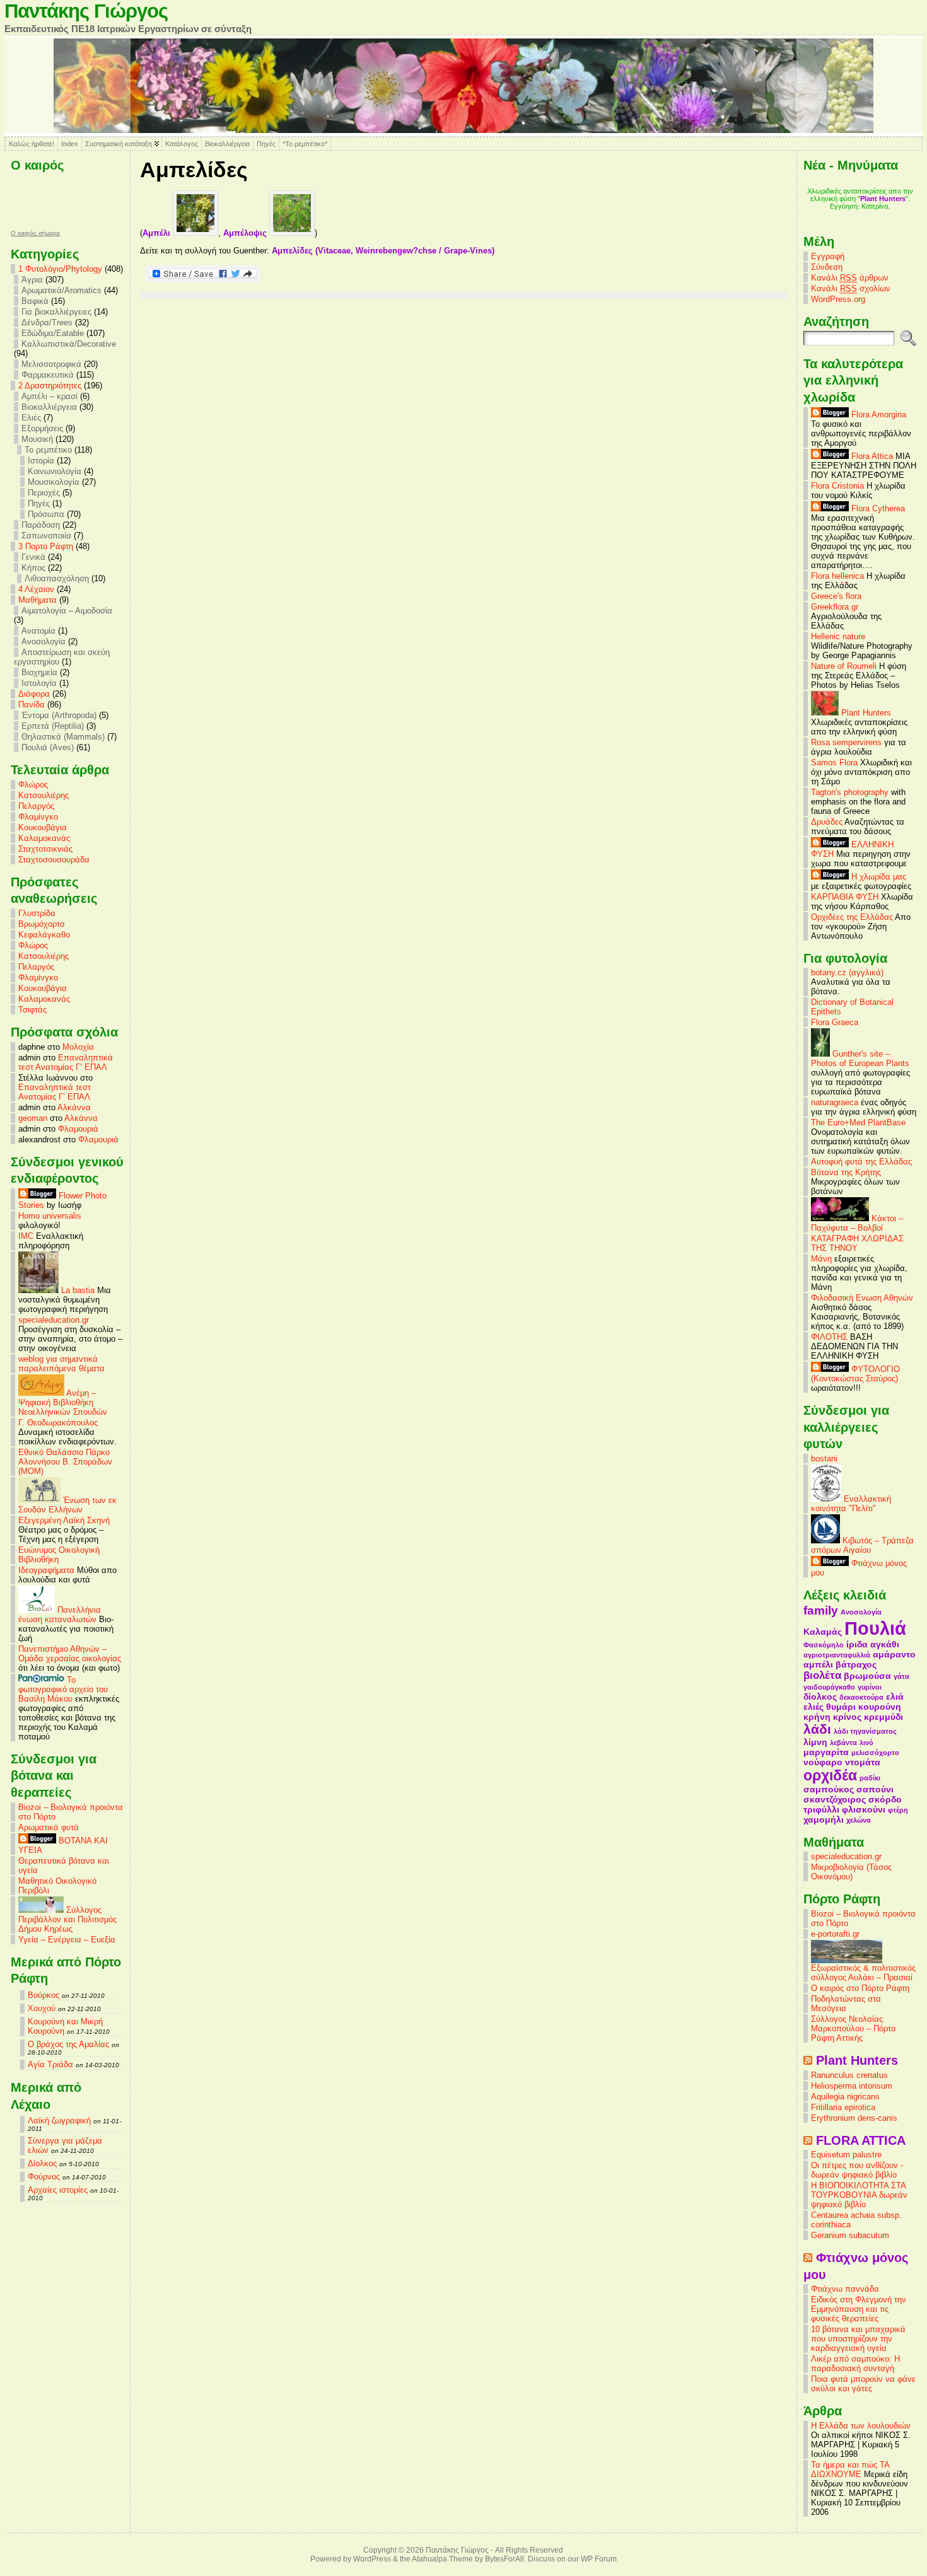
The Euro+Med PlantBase (858, 1123)
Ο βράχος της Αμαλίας (68, 2044)
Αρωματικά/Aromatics (61, 290)
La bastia (77, 1290)
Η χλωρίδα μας (877, 877)
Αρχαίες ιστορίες (58, 2190)
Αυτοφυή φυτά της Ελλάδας (861, 1162)
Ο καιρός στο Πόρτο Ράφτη (860, 1988)
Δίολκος (42, 2163)
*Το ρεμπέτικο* (305, 144)
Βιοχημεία (39, 672)
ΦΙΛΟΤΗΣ (829, 1337)
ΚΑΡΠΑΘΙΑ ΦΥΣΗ (845, 897)
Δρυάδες (827, 822)
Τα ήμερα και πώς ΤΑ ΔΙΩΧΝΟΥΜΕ (850, 2469)
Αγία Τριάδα (50, 2064)
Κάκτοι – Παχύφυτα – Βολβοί (857, 1223)
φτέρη (898, 1810)
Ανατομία (38, 631)
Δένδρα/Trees (47, 322)
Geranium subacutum (850, 2235)
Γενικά (33, 557)
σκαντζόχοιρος (835, 1799)
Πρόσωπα (46, 514)
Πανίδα (32, 705)
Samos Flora (834, 763)
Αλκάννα (74, 1107)
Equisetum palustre (846, 2155)
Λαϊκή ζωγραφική (59, 2121)
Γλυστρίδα (37, 913)
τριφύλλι (821, 1809)
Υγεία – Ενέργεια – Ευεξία (67, 1940)
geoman (33, 1118)
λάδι (817, 1729)
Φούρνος (44, 2177)
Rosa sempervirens (846, 742)
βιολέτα (822, 1675)
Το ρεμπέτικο (48, 450)
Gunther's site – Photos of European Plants (860, 1059)
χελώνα (859, 1820)
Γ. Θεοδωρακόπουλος (58, 1423)
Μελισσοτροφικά (51, 364)
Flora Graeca (835, 1022)
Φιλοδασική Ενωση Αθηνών (862, 1298)
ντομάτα (863, 1762)
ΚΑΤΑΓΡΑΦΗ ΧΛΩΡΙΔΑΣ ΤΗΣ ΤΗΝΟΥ (857, 1243)
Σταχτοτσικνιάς (45, 849)
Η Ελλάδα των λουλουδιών (861, 2426)
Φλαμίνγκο (38, 817)
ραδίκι (870, 1778)
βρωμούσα (867, 1676)
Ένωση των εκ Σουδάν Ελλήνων (67, 1505)
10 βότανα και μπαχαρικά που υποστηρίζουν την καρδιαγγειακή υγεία (858, 2339)
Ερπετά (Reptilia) (53, 726)
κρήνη (817, 1717)
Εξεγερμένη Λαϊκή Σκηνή (64, 1520)
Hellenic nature (838, 636)
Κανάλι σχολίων (851, 288)
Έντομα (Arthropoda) (59, 715)
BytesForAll (504, 2559)
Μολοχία (78, 1047)
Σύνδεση (827, 267)
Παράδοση (41, 525)
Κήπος (33, 568)
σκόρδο (885, 1799)
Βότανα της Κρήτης (846, 1172)
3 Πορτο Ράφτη (46, 546)
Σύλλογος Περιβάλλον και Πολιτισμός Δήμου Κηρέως (67, 1919)
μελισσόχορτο (875, 1753)
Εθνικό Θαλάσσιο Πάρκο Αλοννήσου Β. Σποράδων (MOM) (65, 1462)
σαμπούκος (829, 1789)
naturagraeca (835, 1102)
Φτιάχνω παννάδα (845, 2289)
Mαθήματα (38, 600)
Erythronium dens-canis (854, 2118)
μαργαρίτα (826, 1752)
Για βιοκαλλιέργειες (56, 312)
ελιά (895, 1697)
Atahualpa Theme (442, 2559)
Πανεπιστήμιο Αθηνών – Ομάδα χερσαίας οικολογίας (70, 1654)
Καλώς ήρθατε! (32, 144)
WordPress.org (838, 299)
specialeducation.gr (54, 1320)
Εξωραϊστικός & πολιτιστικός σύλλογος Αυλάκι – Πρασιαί (863, 1973)
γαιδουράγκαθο (829, 1687)
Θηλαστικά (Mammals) (63, 737)
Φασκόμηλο (824, 1645)
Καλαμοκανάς (44, 838)
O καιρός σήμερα (35, 233)
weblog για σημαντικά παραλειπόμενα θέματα (61, 1364)
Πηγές (266, 144)
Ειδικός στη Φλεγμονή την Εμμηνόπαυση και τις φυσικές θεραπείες (859, 2309)
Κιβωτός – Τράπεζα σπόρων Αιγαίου (862, 1545)
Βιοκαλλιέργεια (227, 144)
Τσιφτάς (32, 1010)
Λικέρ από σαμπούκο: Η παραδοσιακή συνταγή (855, 2364)
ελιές (813, 1707)
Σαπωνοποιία (46, 536)
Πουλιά (875, 1628)
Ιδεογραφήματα (46, 1570)
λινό (866, 1743)
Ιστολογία (39, 683)
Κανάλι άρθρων (850, 278)
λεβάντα (843, 1743)
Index (70, 144)
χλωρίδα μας (877, 191)
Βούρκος (44, 1995)
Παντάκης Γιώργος (86, 11)
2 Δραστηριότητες (50, 386)
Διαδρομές (860, 214)
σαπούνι (875, 1789)
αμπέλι (818, 1664)
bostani (824, 1459)
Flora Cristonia (837, 486)
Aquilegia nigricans (845, 2097)
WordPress (372, 2559)
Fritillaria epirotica (843, 2107)
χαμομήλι (824, 1819)
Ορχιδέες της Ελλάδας (852, 917)
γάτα (901, 1676)
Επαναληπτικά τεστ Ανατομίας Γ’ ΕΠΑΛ (66, 1062)
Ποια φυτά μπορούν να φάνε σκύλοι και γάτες (863, 2384)
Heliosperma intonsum (852, 2086)
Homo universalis (50, 1216)
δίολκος (820, 1697)
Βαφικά (35, 301)
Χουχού (42, 2008)
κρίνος (847, 1717)
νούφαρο (823, 1762)
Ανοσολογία (44, 641)
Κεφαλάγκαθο (44, 935)
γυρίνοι (870, 1687)
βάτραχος (856, 1664)
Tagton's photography (850, 792)
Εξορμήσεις (42, 428)
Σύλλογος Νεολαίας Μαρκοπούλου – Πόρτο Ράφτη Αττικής (853, 2028)
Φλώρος (33, 785)
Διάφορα (34, 694)
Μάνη (821, 1259)
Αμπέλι (158, 233)
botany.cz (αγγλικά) (847, 972)
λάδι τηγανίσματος (865, 1731)
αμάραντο (894, 1654)
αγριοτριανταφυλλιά (837, 1655)
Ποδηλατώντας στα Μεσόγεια (846, 2004)
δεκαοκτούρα (861, 1697)
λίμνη (815, 1742)
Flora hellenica (837, 576)
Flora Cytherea (877, 508)
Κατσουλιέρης (44, 795)
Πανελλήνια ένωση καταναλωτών (60, 1615)
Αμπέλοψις (246, 233)
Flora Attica (871, 456)
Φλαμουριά (78, 1129)
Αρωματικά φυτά (49, 1827)
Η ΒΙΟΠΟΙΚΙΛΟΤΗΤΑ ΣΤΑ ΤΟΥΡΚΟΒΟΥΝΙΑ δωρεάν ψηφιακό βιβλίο (859, 2195)
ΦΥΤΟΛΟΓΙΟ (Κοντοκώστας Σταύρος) (855, 1374)
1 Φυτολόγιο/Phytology (60, 269)
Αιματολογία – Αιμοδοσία (67, 611)
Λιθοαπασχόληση (57, 578)
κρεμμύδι (883, 1717)
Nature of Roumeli (844, 666)
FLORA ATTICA (861, 2140)
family (821, 1610)
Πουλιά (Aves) (48, 747)
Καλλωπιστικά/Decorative (69, 344)
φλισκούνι (864, 1809)
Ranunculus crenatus (849, 2075)
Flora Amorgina (877, 415)
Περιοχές (44, 493)
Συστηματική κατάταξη (119, 144)
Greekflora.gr (835, 607)
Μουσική (37, 439)
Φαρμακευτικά (48, 375)
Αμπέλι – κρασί (50, 396)
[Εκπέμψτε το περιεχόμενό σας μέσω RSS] (808, 2060)
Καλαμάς (823, 1632)
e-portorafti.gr (835, 1934)
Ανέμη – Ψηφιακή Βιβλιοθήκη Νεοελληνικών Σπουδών (63, 1402)
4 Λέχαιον (36, 589)
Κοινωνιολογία (55, 471)
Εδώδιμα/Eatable (53, 333)
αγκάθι (885, 1644)
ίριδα (857, 1644)
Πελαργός (36, 806)
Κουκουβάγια (43, 827)
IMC (26, 1236)
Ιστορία (41, 461)
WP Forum (599, 2559)
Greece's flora (836, 596)
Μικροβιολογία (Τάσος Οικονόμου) (851, 1872)
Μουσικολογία (54, 482)
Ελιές (31, 418)
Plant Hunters (865, 713)
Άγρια (32, 280)
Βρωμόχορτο (41, 924)
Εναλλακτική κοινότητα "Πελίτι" (851, 1504)
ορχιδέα (830, 1775)
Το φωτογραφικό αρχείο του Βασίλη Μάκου (63, 1689)
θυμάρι (841, 1707)
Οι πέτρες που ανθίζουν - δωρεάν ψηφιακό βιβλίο (857, 2170)
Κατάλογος (182, 144)
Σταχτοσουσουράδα (54, 860)
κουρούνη (880, 1707)
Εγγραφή (828, 256)
